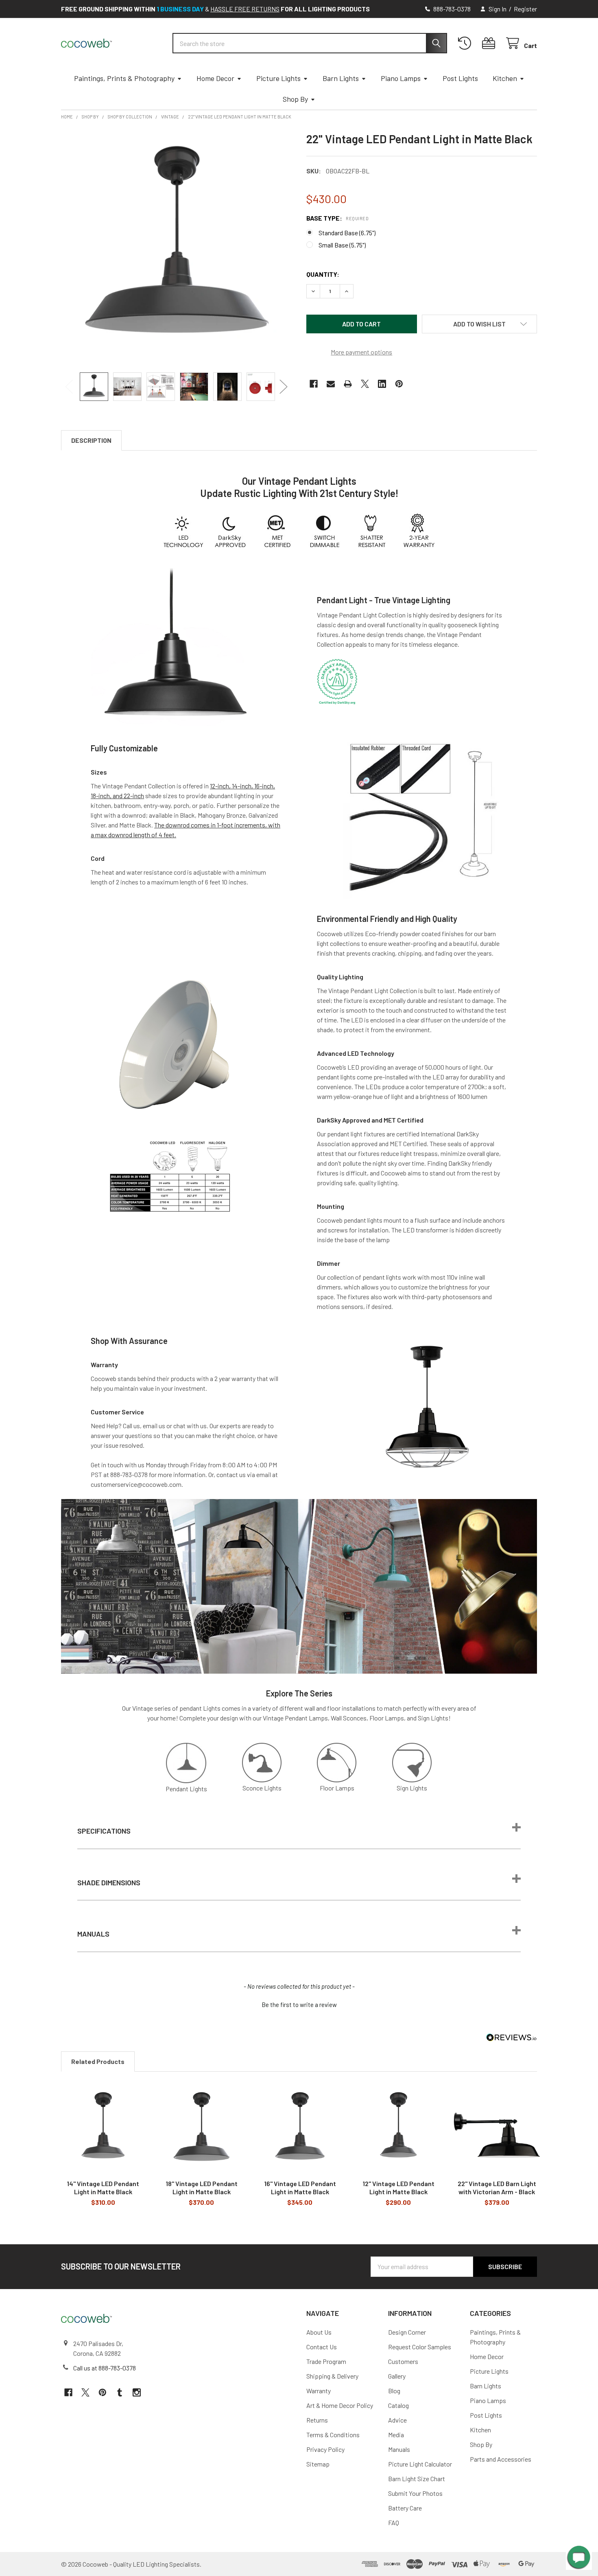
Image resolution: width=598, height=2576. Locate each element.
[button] (480, 324)
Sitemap (318, 2464)
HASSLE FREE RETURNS (245, 9)
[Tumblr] (120, 2392)
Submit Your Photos (415, 2493)
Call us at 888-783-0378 (105, 2368)
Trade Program (326, 2361)
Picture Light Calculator (420, 2464)
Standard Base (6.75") (347, 233)
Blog (394, 2391)
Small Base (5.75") (342, 245)
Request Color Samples (420, 2347)
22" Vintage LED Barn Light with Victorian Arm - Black (497, 2188)
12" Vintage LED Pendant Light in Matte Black (398, 2188)
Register (525, 9)
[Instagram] (137, 2392)
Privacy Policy (325, 2449)
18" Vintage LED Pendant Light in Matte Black (202, 2188)
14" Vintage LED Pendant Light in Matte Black (103, 2188)
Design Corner (407, 2332)
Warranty (319, 2391)
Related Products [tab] (98, 2061)
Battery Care (405, 2508)
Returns (317, 2420)
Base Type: (337, 218)
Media (396, 2435)
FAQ (394, 2522)
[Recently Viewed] (466, 43)
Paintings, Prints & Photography (124, 78)
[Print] (348, 384)
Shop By (295, 99)
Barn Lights (341, 78)
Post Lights (460, 78)
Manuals (399, 2449)
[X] (365, 384)
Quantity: (323, 274)
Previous (69, 386)
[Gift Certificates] (490, 43)
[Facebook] (314, 384)
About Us (319, 2332)
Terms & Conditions (333, 2435)
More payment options (361, 352)
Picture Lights (278, 78)
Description (91, 440)
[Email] (331, 384)
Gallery (397, 2376)
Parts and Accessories (501, 2459)
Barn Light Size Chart (417, 2479)
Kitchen (505, 78)
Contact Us (322, 2347)
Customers (403, 2361)
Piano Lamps (401, 78)
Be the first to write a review (299, 2005)
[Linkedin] (382, 384)
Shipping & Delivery (332, 2376)
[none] (176, 247)
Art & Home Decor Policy (340, 2405)
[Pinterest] (399, 384)
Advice (397, 2420)
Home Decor (215, 78)
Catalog (398, 2405)
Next (284, 386)
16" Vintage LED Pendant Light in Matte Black (300, 2188)
